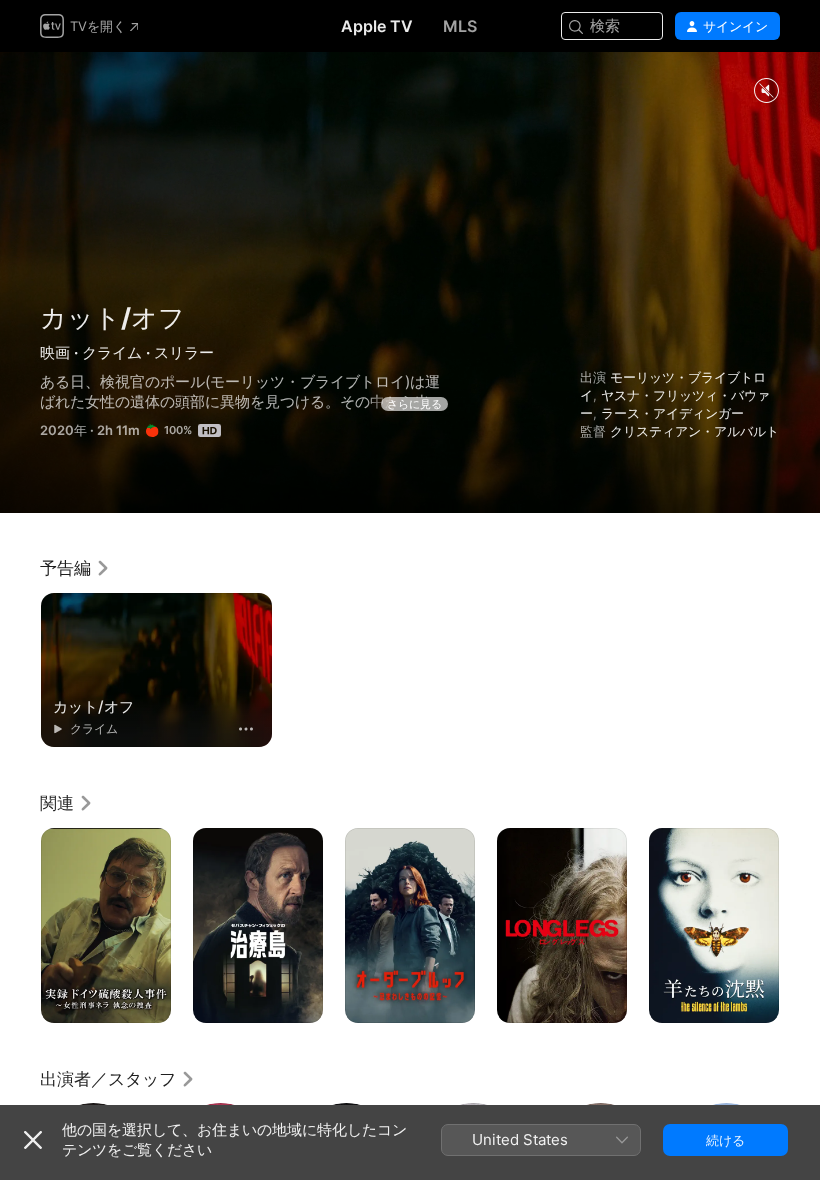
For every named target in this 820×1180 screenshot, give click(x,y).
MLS (460, 26)
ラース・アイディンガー (672, 413)
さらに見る (414, 404)
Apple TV (377, 26)
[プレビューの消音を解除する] (766, 91)
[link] (75, 568)
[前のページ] (20, 926)
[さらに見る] (246, 729)
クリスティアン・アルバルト (694, 431)
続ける (725, 1140)
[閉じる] (33, 1140)
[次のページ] (800, 926)
